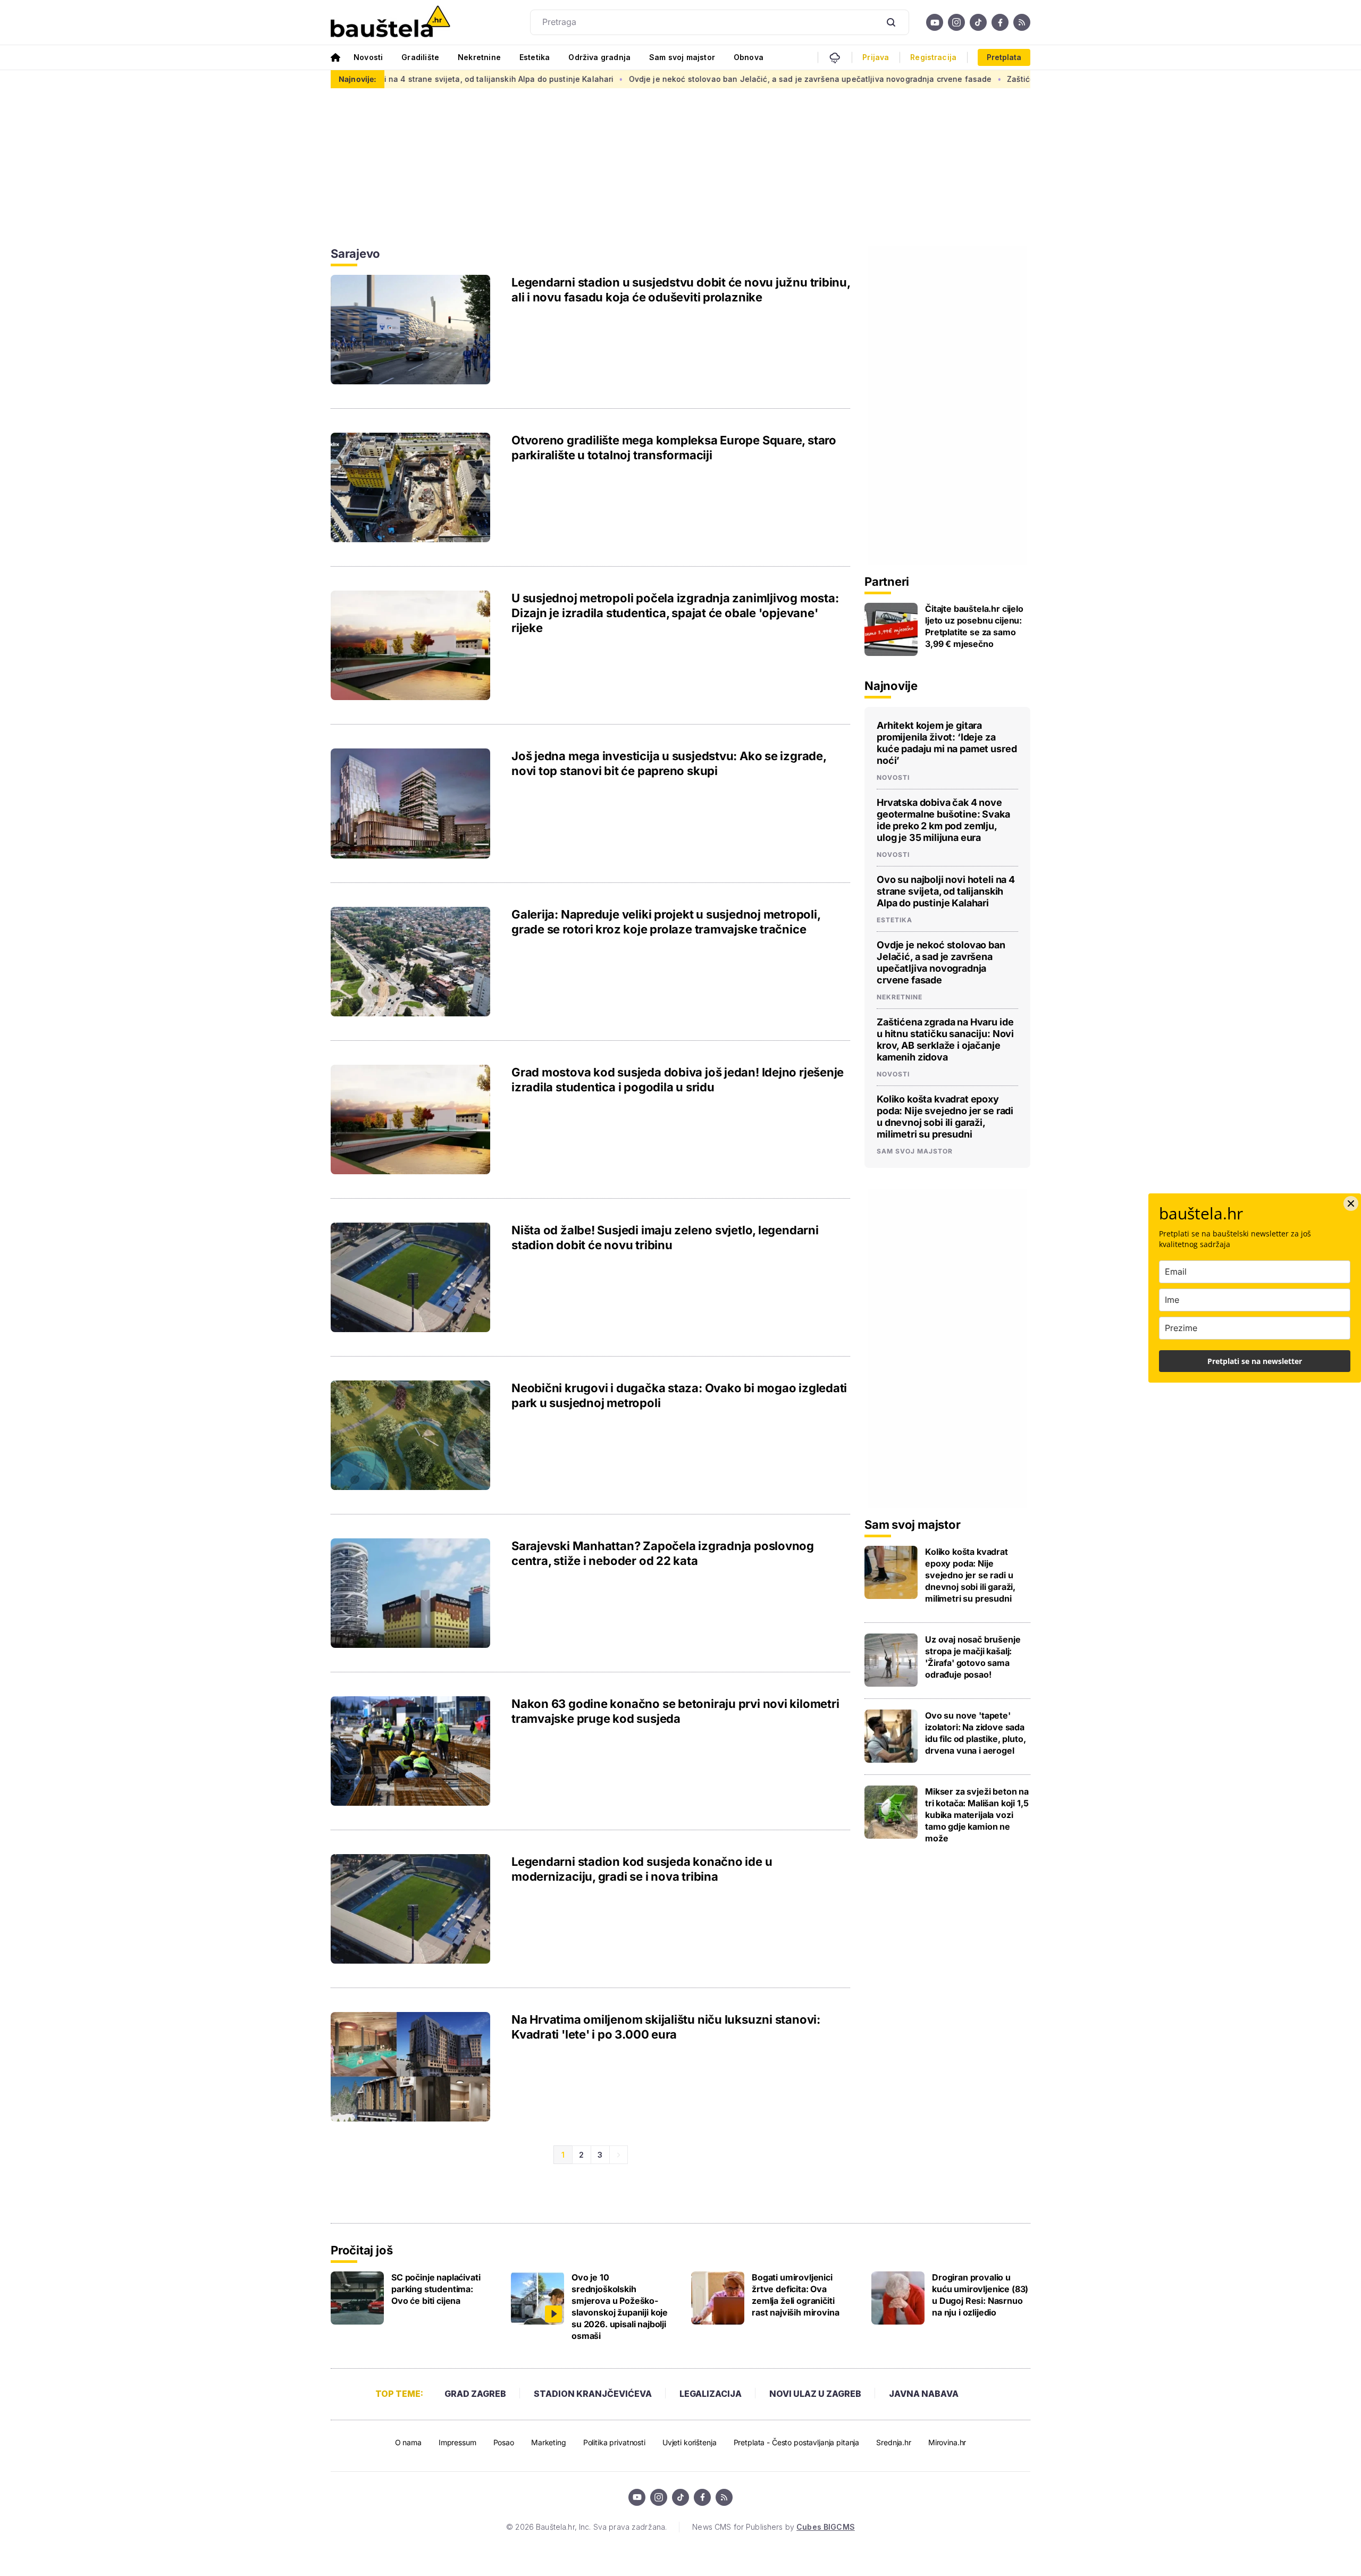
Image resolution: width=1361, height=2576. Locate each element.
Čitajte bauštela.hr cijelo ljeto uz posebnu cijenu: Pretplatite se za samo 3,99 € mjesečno (974, 626)
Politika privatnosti (614, 2442)
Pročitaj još (362, 2250)
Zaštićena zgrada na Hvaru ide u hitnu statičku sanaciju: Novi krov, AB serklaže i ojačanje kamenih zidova (945, 1039)
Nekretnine (479, 57)
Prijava (876, 57)
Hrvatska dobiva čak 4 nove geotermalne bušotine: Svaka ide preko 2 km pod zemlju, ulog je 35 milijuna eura (943, 820)
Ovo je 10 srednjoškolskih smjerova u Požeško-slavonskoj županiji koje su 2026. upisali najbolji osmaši (620, 2306)
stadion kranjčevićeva (593, 2394)
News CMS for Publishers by (773, 2527)
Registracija (933, 57)
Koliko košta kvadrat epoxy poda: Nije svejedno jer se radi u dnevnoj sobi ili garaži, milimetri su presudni (945, 1117)
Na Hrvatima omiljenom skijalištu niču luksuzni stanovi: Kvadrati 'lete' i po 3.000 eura (666, 2027)
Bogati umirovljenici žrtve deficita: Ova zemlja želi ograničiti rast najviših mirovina (795, 2295)
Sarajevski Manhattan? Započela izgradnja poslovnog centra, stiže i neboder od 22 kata (663, 1553)
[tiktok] (978, 22)
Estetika (535, 57)
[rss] (1022, 22)
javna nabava (924, 2394)
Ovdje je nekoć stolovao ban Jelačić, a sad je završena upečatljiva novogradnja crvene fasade (692, 79)
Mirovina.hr (947, 2442)
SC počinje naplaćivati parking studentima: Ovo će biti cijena (436, 2289)
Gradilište (420, 57)
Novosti (368, 57)
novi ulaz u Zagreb (815, 2394)
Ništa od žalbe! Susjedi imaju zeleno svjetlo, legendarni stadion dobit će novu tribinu (665, 1238)
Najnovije (891, 686)
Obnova (749, 57)
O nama (408, 2442)
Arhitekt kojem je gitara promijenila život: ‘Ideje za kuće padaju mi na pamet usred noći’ (947, 743)
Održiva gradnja (599, 57)
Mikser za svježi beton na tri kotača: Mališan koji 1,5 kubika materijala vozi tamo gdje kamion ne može (977, 1815)
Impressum (457, 2442)
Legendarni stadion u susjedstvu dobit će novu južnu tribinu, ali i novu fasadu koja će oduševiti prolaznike (681, 290)
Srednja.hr (894, 2442)
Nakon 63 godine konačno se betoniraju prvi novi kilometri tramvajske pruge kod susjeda (675, 1711)
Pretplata (1004, 57)
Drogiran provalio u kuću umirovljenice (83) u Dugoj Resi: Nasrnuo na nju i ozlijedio (980, 2295)
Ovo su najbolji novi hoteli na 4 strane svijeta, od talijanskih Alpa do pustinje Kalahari (946, 891)
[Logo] (390, 22)
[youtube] (935, 22)
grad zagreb (475, 2394)
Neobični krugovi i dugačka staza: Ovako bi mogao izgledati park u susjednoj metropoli (679, 1395)
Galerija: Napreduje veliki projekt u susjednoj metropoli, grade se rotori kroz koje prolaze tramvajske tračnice (666, 922)
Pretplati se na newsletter (1255, 1361)
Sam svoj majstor (682, 57)
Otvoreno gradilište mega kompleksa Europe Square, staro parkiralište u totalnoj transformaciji (674, 448)
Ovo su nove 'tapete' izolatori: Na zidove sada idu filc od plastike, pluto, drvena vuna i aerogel (976, 1733)
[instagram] (956, 22)
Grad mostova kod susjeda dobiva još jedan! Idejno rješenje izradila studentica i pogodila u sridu (678, 1080)
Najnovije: (358, 79)
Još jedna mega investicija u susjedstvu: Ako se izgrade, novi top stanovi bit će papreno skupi (669, 763)
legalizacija (711, 2394)
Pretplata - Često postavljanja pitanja (797, 2442)
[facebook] (1000, 22)
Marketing (549, 2442)
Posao (504, 2442)
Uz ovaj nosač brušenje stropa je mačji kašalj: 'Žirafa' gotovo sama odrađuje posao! (973, 1657)
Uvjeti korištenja (690, 2442)
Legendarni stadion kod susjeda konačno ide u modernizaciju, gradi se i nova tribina (642, 1869)
